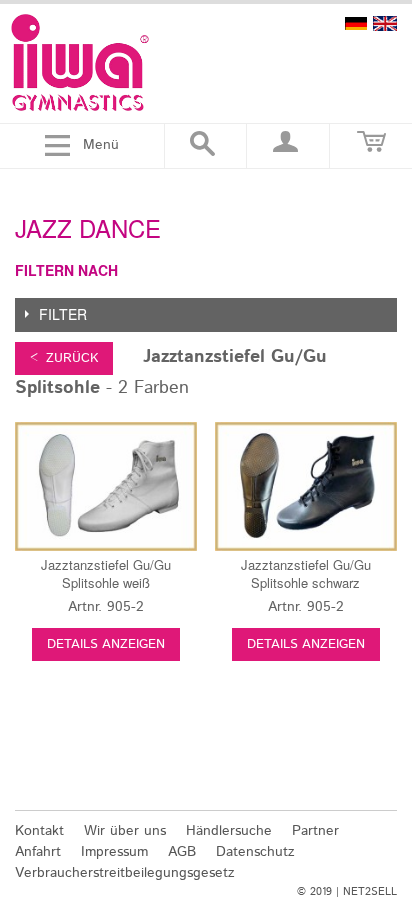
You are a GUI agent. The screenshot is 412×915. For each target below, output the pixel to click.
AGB (182, 852)
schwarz (306, 573)
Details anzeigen (106, 644)
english (385, 23)
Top (384, 785)
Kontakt (39, 831)
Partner (315, 831)
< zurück (64, 358)
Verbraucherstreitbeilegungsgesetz (125, 873)
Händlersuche (229, 831)
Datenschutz (255, 852)
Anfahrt (38, 852)
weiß (106, 573)
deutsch (356, 23)
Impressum (114, 852)
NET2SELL (370, 892)
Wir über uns (125, 831)
